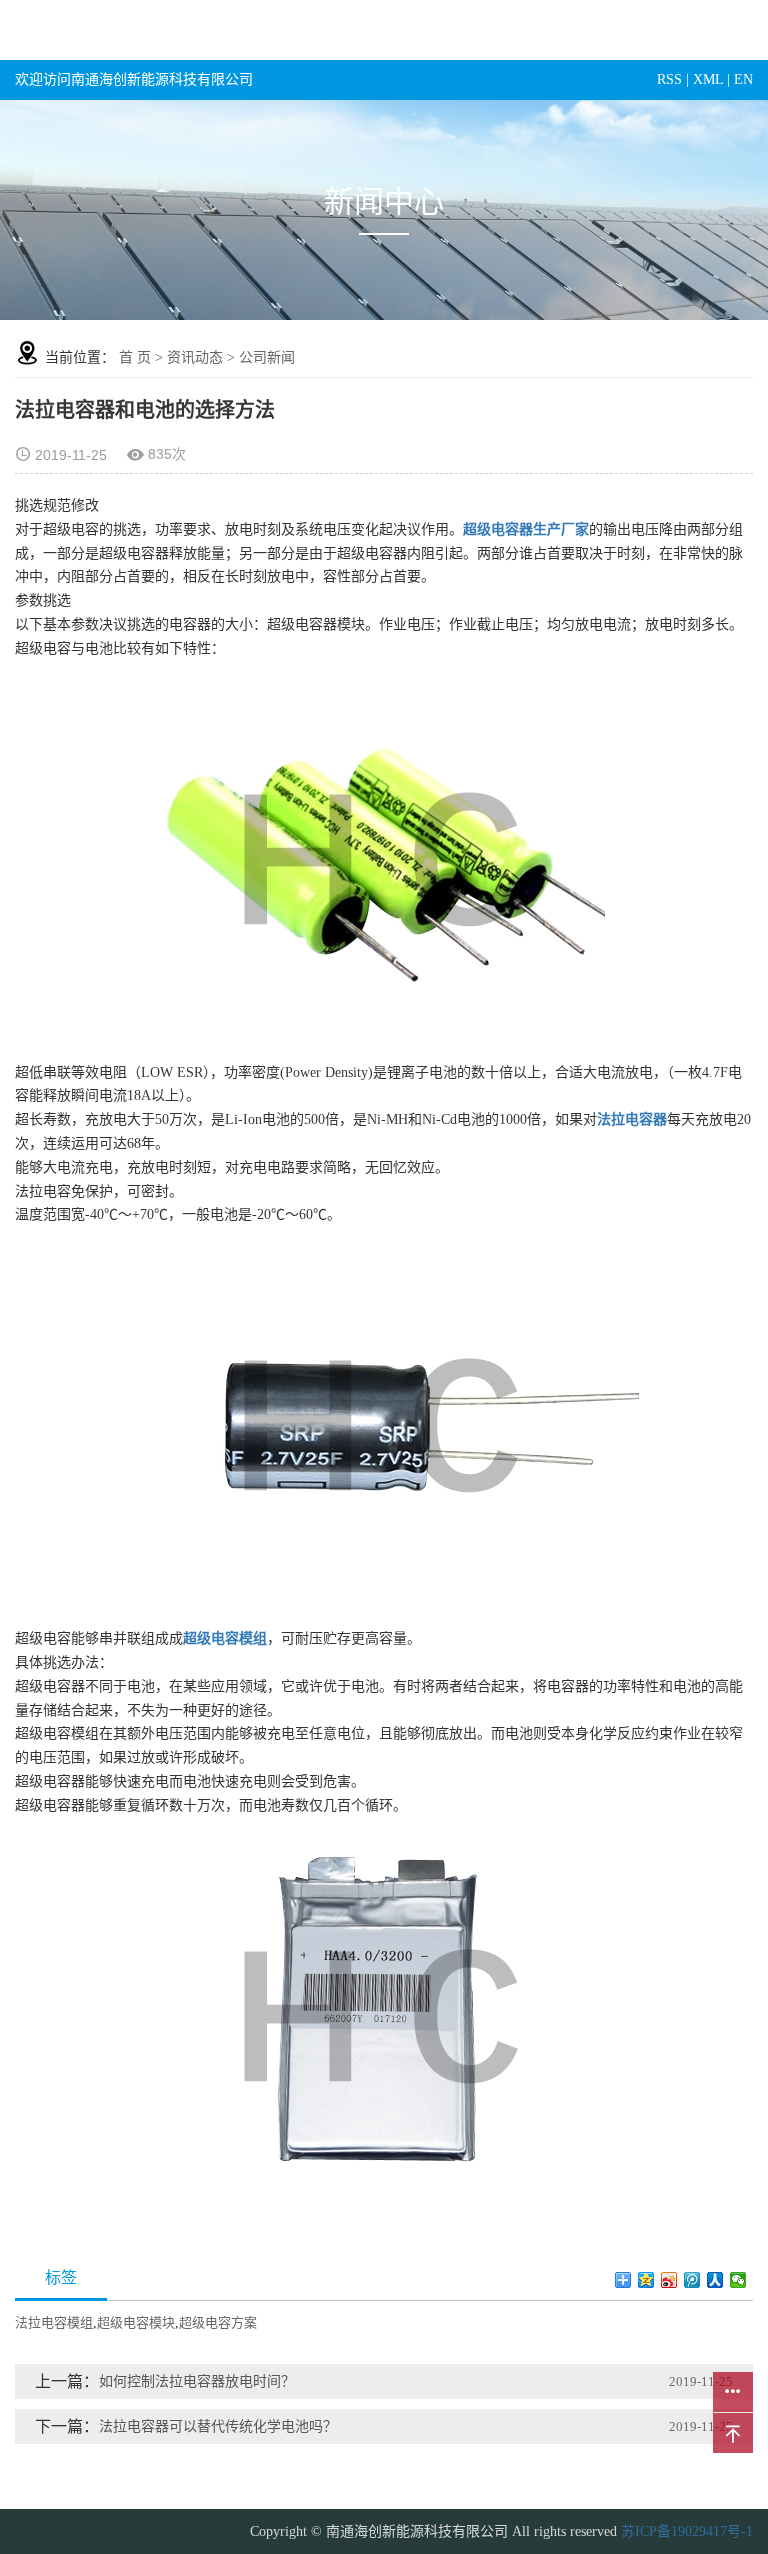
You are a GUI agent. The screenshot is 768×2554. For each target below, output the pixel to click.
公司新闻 (267, 357)
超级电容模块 (136, 2322)
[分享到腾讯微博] (692, 2280)
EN (743, 79)
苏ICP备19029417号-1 (687, 2531)
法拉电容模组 (54, 2322)
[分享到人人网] (715, 2280)
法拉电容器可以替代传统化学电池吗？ (218, 2426)
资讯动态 (195, 357)
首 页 (135, 357)
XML (708, 79)
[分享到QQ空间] (646, 2280)
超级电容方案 (218, 2322)
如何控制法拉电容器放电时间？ (197, 2381)
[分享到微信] (738, 2280)
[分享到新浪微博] (669, 2280)
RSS (669, 79)
